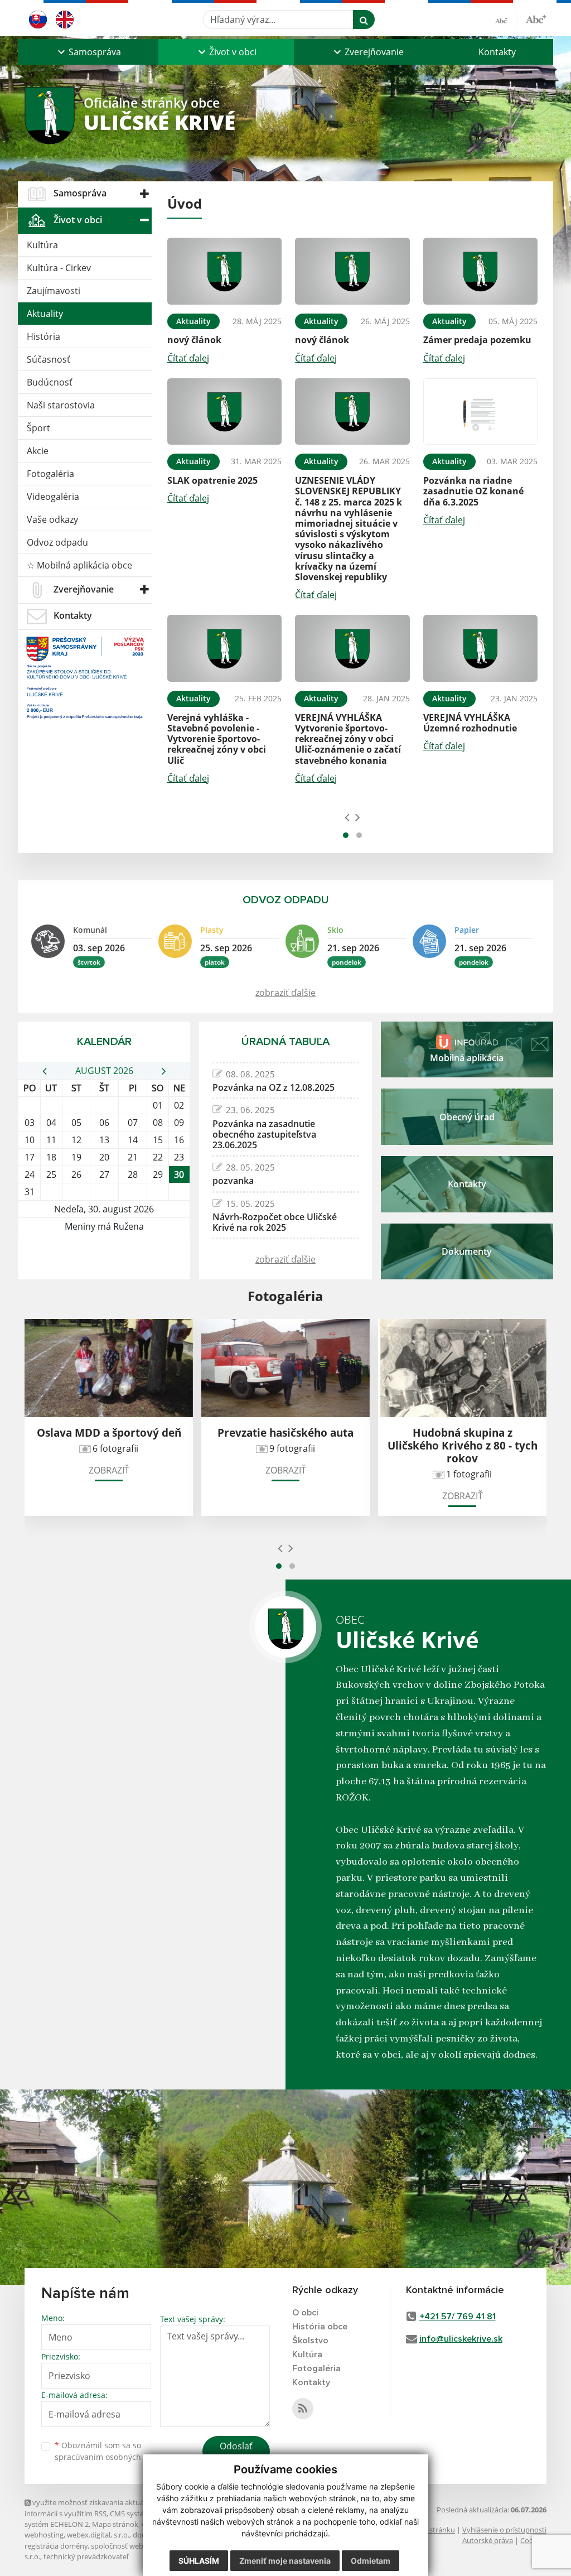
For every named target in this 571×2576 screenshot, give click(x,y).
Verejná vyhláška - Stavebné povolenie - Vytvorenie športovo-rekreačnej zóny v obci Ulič (217, 739)
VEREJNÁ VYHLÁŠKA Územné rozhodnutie (470, 723)
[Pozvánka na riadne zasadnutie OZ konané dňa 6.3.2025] (480, 412)
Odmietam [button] (371, 2561)
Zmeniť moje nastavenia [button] (285, 2561)
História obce (320, 2327)
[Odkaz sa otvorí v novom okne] (303, 2409)
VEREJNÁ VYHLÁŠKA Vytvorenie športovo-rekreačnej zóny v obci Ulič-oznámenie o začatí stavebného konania (348, 739)
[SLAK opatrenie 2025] (224, 412)
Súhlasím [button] (199, 2561)
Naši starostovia (61, 405)
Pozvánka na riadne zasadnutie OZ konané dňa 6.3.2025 (473, 491)
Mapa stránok (115, 2524)
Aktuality (45, 314)
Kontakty (497, 52)
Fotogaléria (50, 474)
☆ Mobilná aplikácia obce (79, 565)
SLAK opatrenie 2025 (212, 480)
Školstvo (310, 2341)
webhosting (44, 2535)
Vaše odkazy (52, 519)
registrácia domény (56, 2546)
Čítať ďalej (188, 358)
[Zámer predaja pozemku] (480, 271)
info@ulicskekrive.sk (461, 2339)
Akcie (38, 451)
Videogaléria (53, 497)
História (43, 336)
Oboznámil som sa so (112, 2451)
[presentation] (347, 817)
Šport (38, 428)
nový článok (194, 340)
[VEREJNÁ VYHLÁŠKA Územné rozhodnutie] (480, 648)
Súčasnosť (49, 359)
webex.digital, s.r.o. (98, 2535)
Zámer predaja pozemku (477, 340)
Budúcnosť (50, 382)
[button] (88, 52)
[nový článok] (224, 271)
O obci (305, 2313)
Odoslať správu (236, 2453)
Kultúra (42, 245)
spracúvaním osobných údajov (112, 2457)
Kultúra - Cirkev (59, 268)
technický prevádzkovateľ (86, 2556)
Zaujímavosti (54, 291)
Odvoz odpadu (57, 542)
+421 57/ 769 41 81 (458, 2317)
